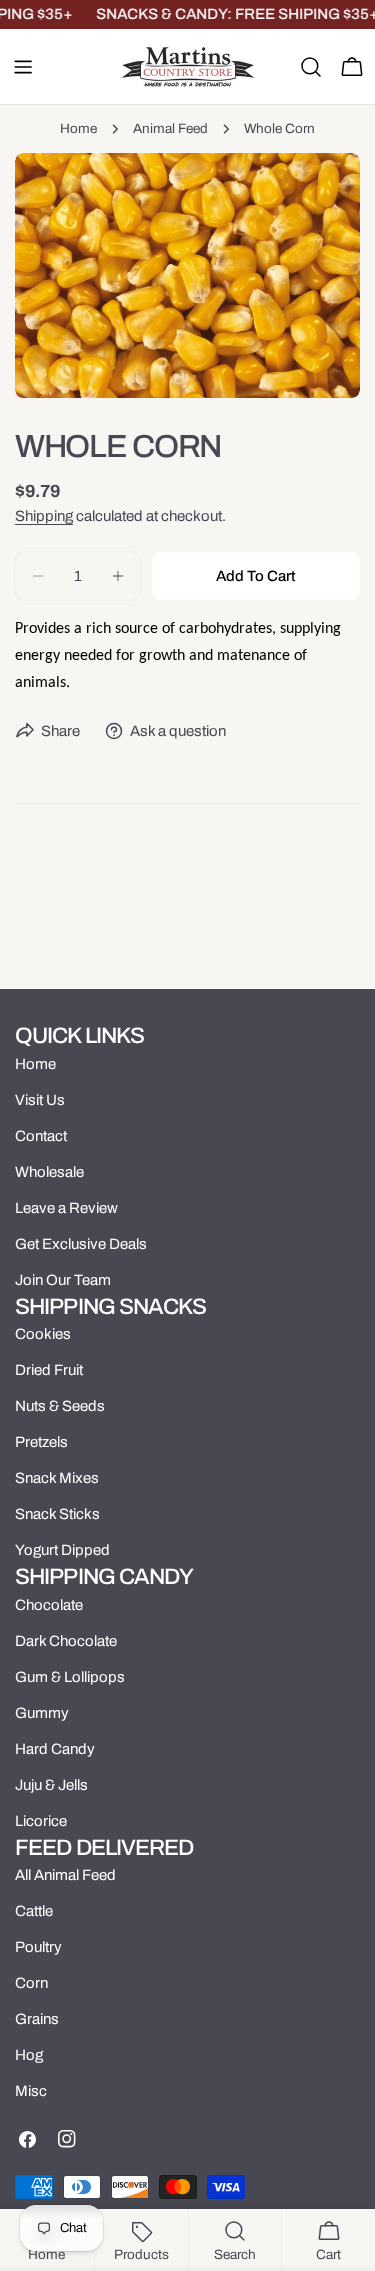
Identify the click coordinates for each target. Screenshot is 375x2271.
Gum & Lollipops (70, 1677)
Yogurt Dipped (62, 1550)
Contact (41, 1136)
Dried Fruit (49, 1370)
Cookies (43, 1334)
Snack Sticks (57, 1514)
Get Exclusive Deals (81, 1244)
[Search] (311, 67)
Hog (29, 2055)
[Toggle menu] (23, 67)
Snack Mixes (57, 1478)
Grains (37, 2019)
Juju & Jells (51, 1785)
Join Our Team (63, 1280)
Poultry (38, 1947)
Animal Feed (170, 128)
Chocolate (49, 1605)
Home (78, 128)
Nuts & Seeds (60, 1406)
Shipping (44, 516)
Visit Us (40, 1100)
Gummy (42, 1713)
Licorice (41, 1821)
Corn (31, 1983)
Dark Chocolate (66, 1641)
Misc (31, 2091)
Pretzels (41, 1442)
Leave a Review (66, 1208)
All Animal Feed (65, 1875)
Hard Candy (55, 1749)
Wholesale (49, 1172)
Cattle (34, 1911)
